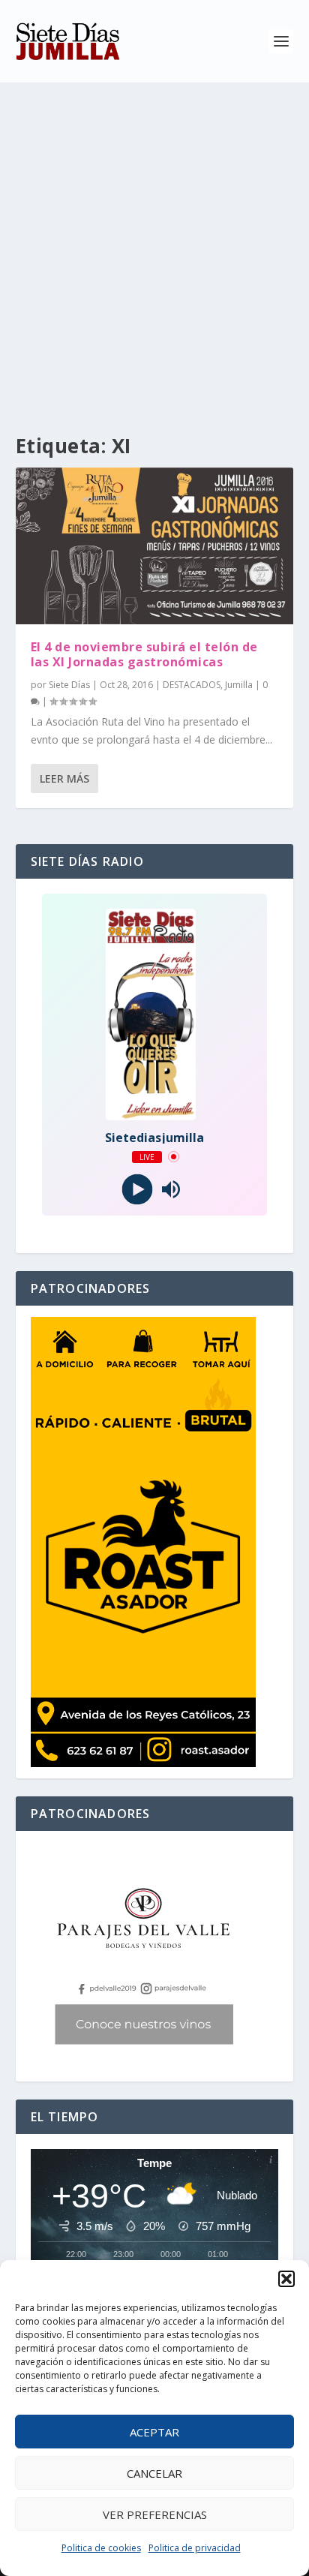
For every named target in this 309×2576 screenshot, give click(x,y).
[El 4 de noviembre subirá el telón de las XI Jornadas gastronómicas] (155, 546)
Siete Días (69, 685)
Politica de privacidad (195, 2548)
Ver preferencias (155, 2514)
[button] (286, 2279)
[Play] (138, 1189)
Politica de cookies (101, 2548)
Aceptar (154, 2432)
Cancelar (154, 2473)
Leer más (64, 779)
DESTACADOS (192, 685)
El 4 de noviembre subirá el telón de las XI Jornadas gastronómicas (144, 655)
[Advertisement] (154, 245)
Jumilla (239, 685)
